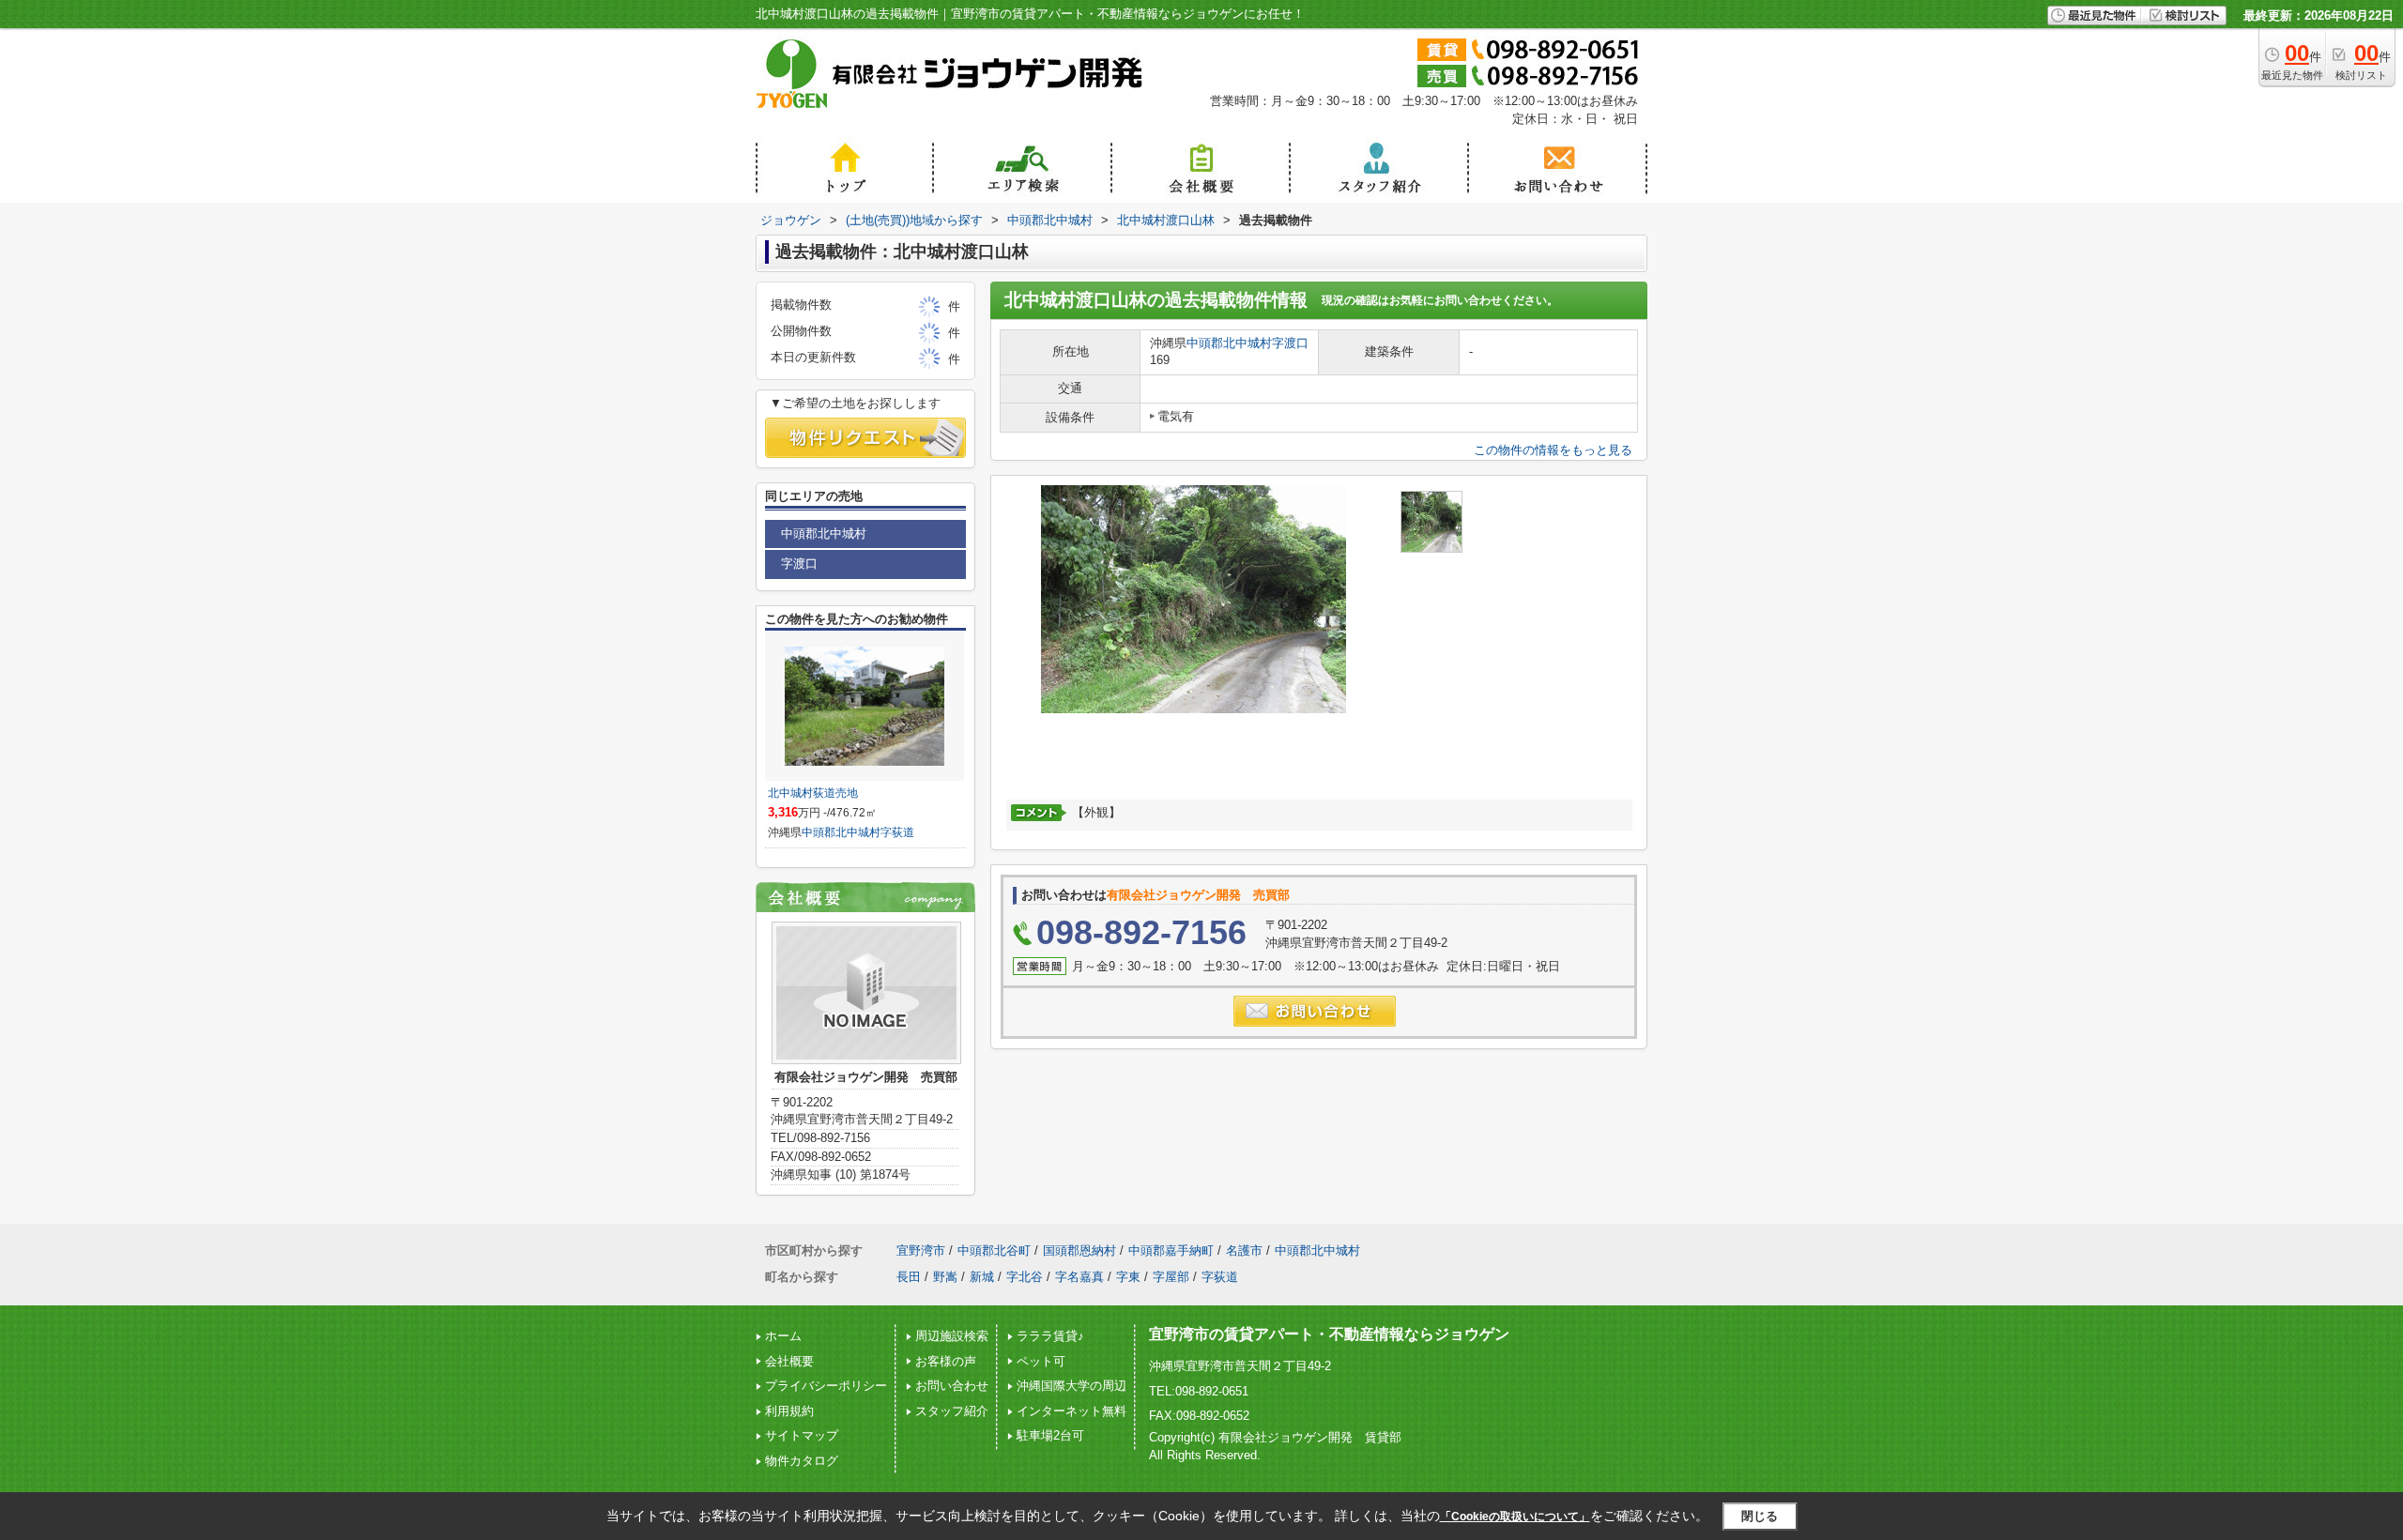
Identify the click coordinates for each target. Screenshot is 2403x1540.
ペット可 (1041, 1361)
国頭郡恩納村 (1079, 1250)
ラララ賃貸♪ (1050, 1336)
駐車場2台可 (1050, 1435)
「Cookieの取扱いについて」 (1515, 1517)
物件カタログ (802, 1461)
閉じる (1760, 1516)
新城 (982, 1277)
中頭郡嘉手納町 (1171, 1250)
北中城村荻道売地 (813, 793)
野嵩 (945, 1277)
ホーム (783, 1336)
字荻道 (897, 832)
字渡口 (1290, 343)
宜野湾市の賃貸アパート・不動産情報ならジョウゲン (1329, 1334)
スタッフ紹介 (952, 1411)
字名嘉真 (1079, 1277)
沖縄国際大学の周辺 (1071, 1386)
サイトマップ (802, 1435)
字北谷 (1025, 1277)
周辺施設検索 (952, 1336)
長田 (909, 1277)
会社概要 (789, 1361)
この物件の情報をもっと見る (1553, 450)
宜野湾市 (921, 1250)
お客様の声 (946, 1361)
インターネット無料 (1071, 1411)
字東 (1128, 1277)
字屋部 (1171, 1277)
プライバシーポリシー (826, 1386)
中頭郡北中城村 (1229, 343)
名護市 (1244, 1250)
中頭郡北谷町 (994, 1250)
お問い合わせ (952, 1386)
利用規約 (789, 1411)
